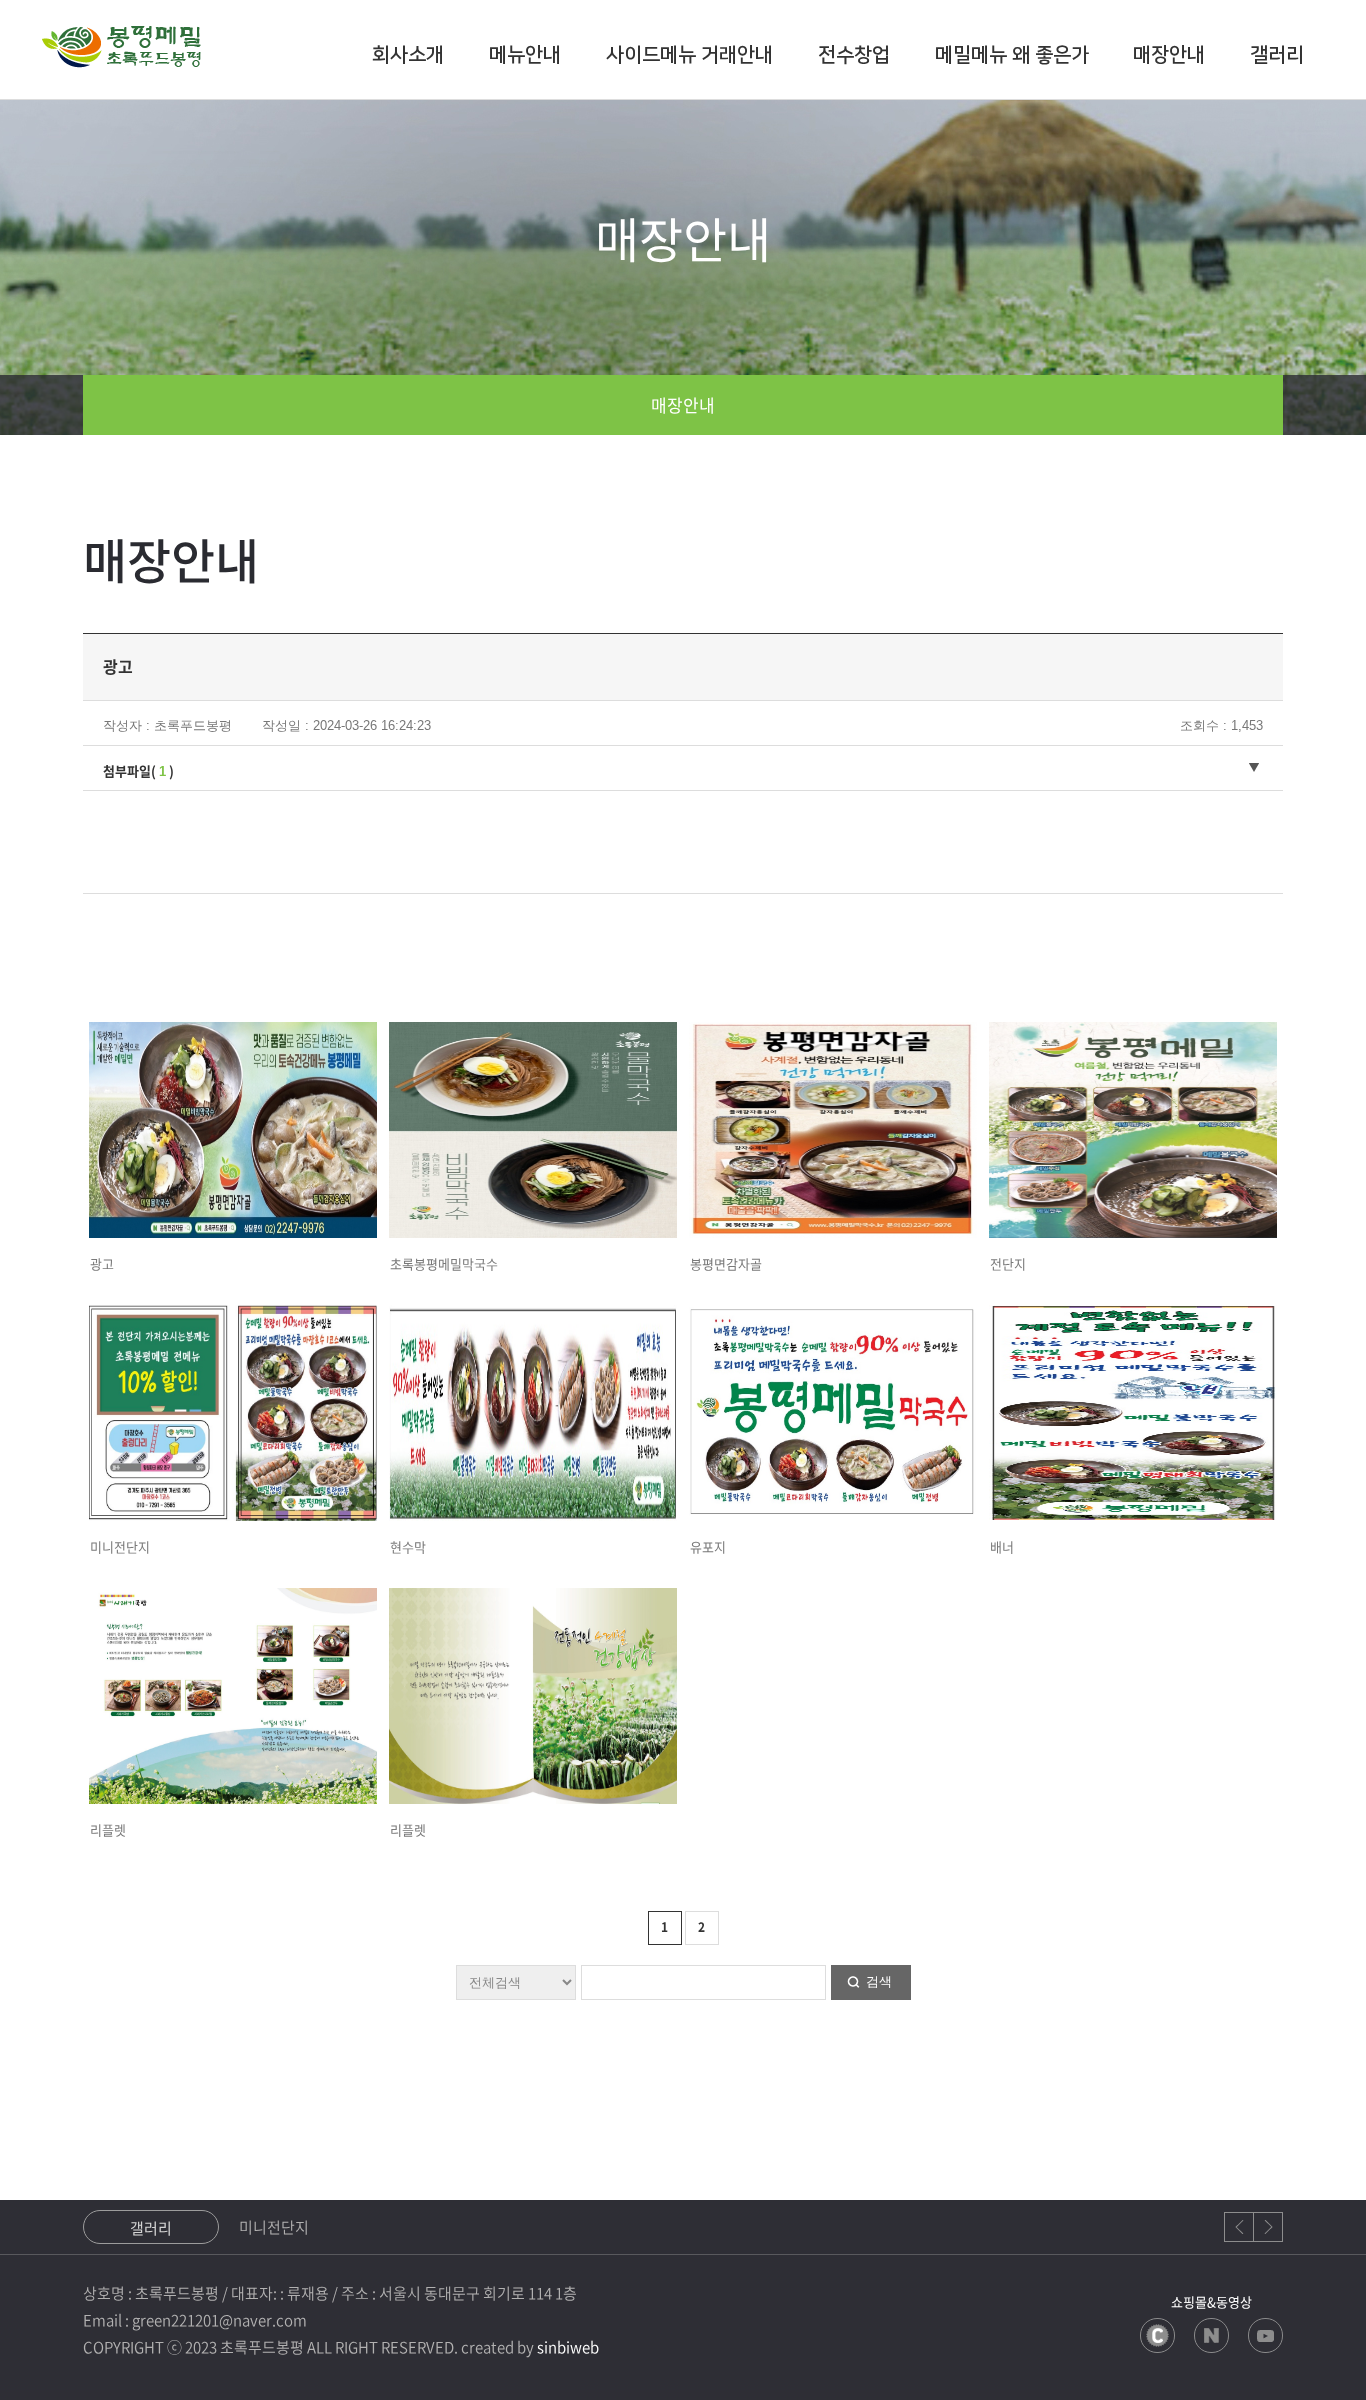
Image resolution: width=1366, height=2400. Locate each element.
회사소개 (408, 55)
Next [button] (1268, 2227)
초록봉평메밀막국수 (444, 1263)
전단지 (1008, 1263)
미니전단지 (120, 1546)
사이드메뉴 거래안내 (689, 55)
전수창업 (854, 55)
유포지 (708, 1546)
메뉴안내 (525, 55)
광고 (102, 1263)
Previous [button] (1239, 2227)
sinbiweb (568, 2347)
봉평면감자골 (726, 1263)
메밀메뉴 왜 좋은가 (1012, 55)
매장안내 (1169, 55)
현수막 (408, 1546)
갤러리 (1277, 55)
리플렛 (108, 1829)
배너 (1002, 1546)
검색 (879, 1981)
